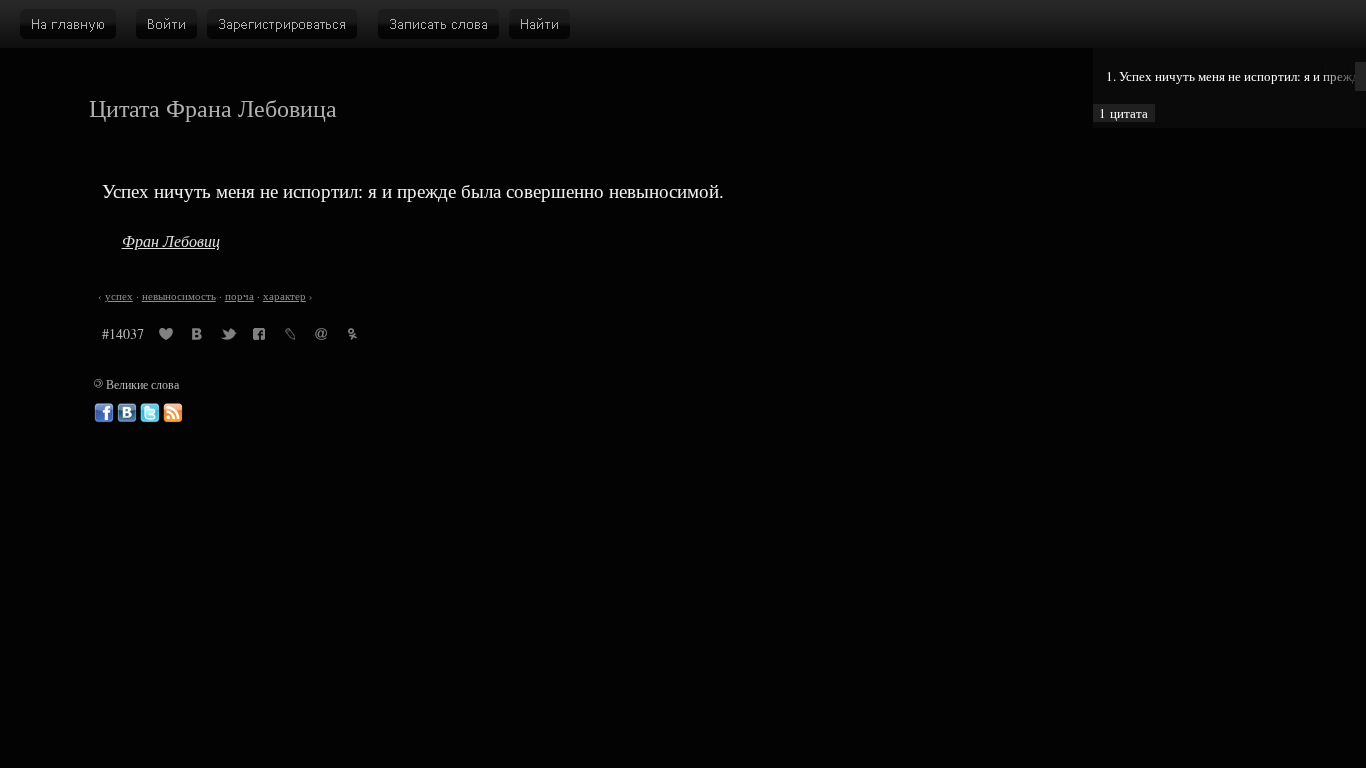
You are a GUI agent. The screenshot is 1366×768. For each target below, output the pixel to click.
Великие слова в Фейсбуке (104, 413)
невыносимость (179, 296)
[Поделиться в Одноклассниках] (352, 337)
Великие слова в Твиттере (150, 413)
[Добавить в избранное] (166, 337)
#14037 (123, 333)
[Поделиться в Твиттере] (228, 337)
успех (119, 296)
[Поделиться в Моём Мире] (321, 337)
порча (239, 296)
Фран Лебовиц (171, 240)
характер (284, 296)
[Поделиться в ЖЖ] (290, 337)
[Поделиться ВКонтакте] (197, 337)
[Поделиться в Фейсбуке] (259, 337)
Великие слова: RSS (173, 413)
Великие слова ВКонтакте (127, 413)
